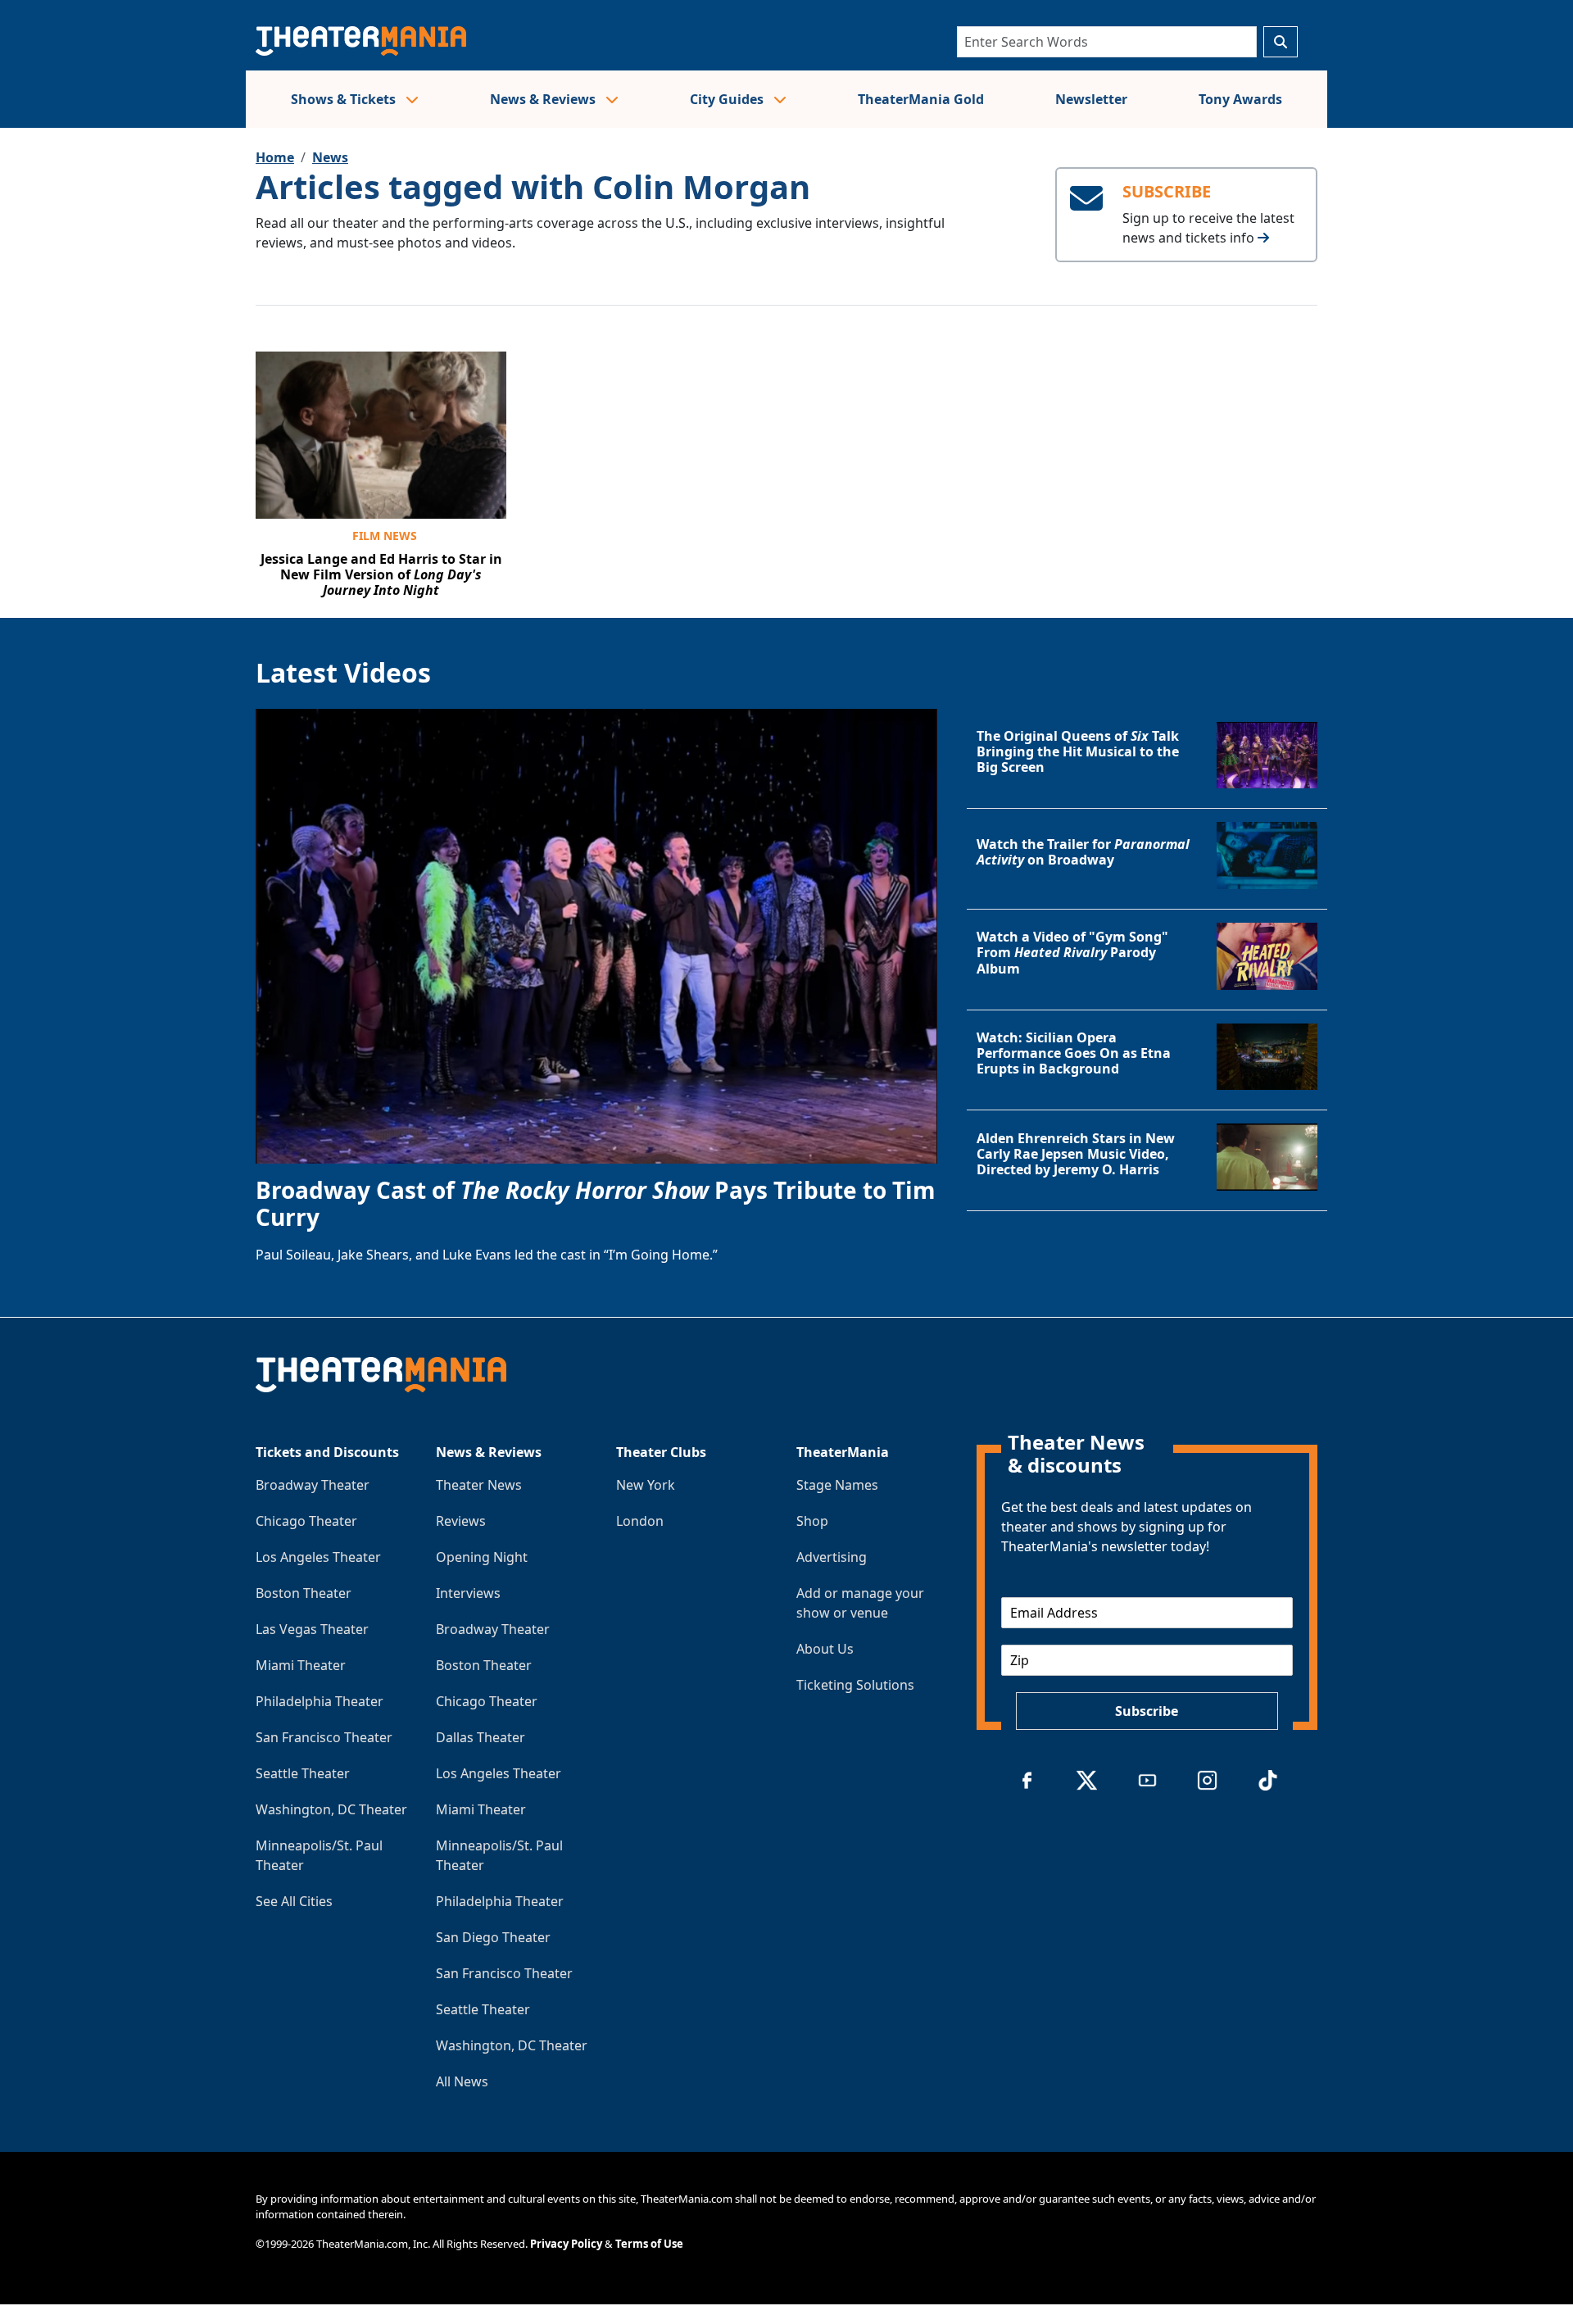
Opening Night (482, 1557)
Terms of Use (649, 2244)
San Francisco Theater (324, 1737)
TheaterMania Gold (921, 99)
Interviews (468, 1593)
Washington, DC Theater (331, 1809)
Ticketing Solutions (855, 1685)
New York (646, 1485)
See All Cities (294, 1901)
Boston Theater (304, 1593)
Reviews (461, 1521)
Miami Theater (301, 1665)
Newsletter (1091, 99)
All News (462, 2081)
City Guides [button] (728, 99)
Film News (385, 536)
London (640, 1521)
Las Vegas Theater (312, 1629)
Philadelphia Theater (320, 1701)
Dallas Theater (481, 1737)
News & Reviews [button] (544, 99)
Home (275, 157)
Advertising (832, 1557)
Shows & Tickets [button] (345, 99)
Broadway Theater (313, 1485)
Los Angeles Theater (318, 1557)
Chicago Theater (306, 1521)
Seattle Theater (303, 1773)
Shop (812, 1521)
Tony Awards (1240, 99)
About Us (825, 1649)
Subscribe (1147, 1711)
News (330, 157)
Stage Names (837, 1485)
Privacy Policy (566, 2244)
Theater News (479, 1485)
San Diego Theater (493, 1937)
